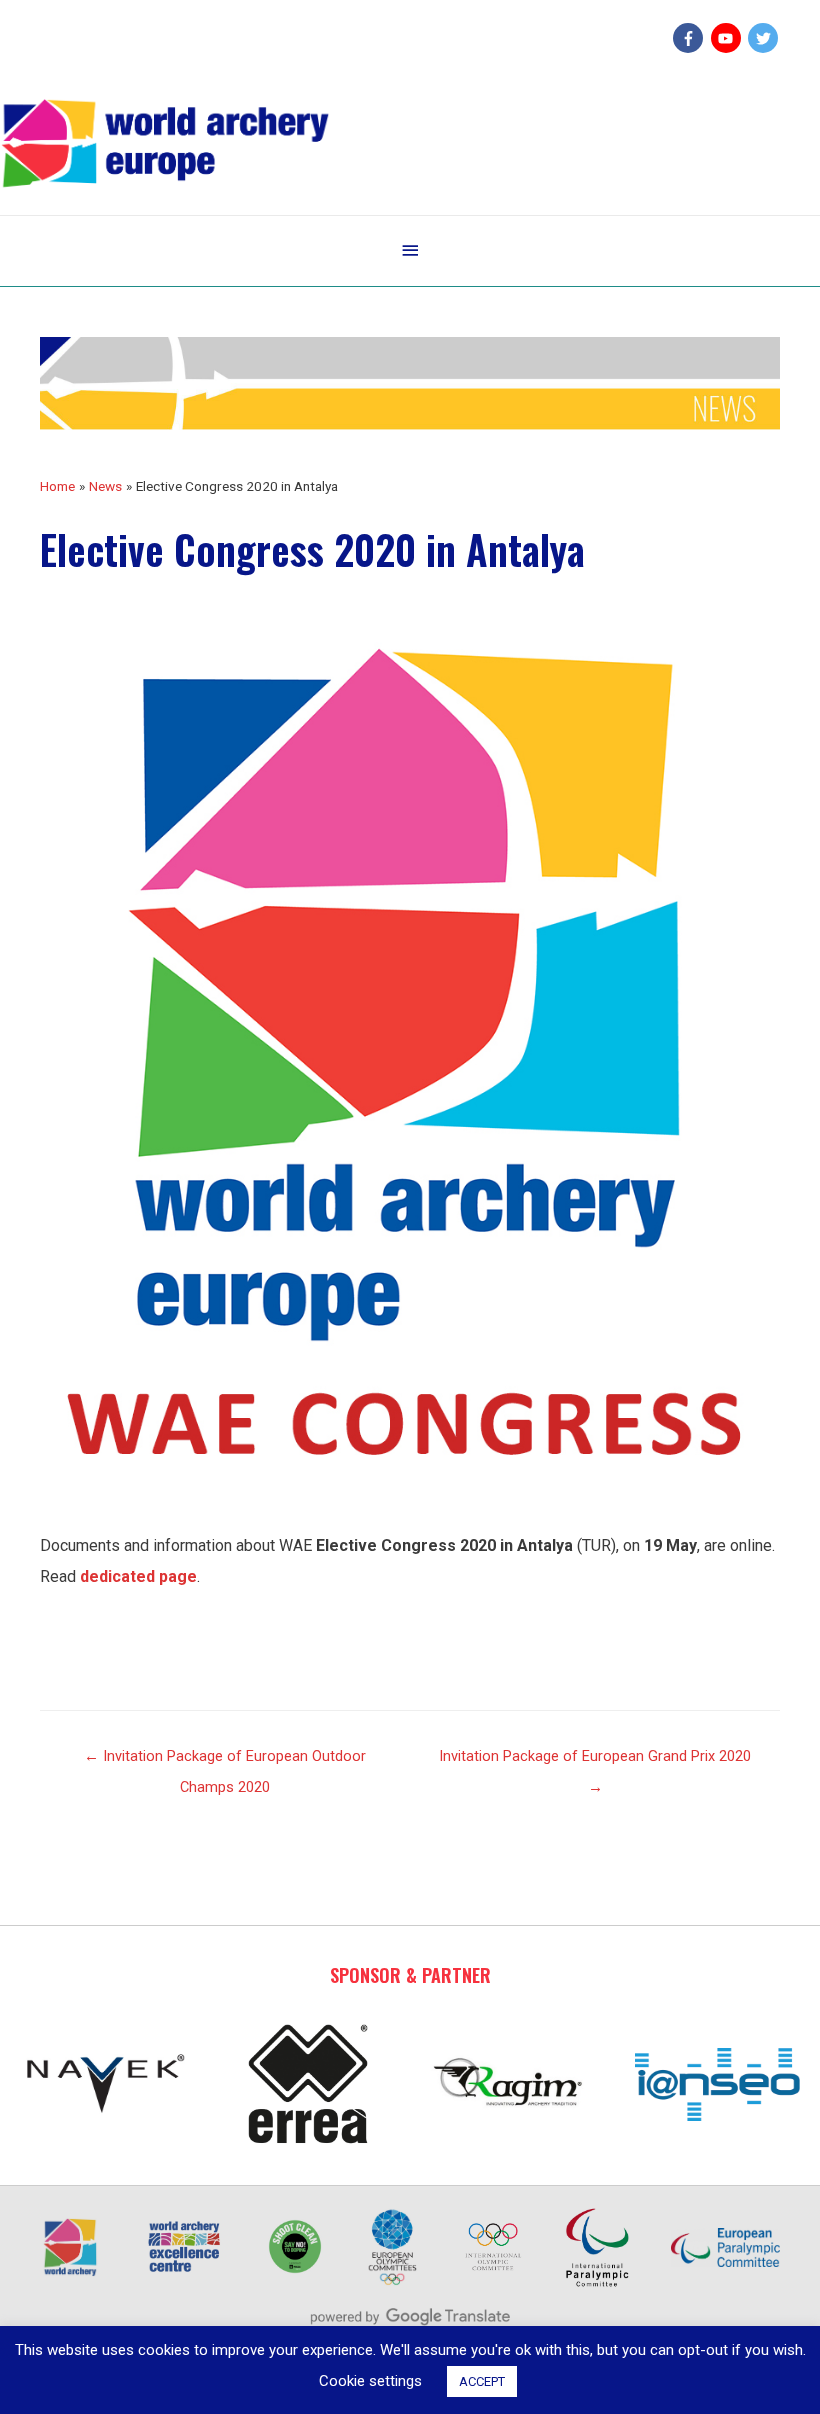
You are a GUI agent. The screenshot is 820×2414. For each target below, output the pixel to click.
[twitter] (765, 38)
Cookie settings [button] (370, 2381)
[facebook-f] (690, 38)
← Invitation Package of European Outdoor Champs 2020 (225, 1761)
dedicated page (138, 1576)
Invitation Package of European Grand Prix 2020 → (595, 1761)
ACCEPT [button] (482, 2381)
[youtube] (728, 38)
